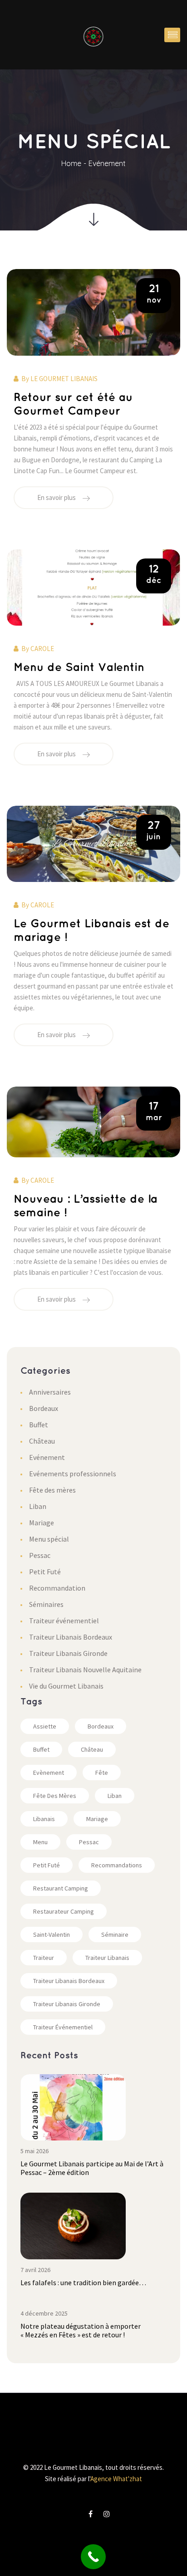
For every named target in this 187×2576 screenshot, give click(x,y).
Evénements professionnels (73, 1474)
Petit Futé (45, 1572)
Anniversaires (50, 1392)
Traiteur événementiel (64, 1621)
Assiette (45, 1726)
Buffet (39, 1425)
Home (71, 163)
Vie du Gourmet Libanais (66, 1686)
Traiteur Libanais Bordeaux (71, 1637)
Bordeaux (44, 1408)
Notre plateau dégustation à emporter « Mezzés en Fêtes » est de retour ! (81, 2330)
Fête (102, 1773)
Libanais (44, 1819)
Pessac (40, 1555)
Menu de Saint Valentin (79, 668)
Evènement (49, 1773)
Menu (40, 1842)
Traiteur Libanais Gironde (68, 1653)
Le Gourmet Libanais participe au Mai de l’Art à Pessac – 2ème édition (92, 2168)
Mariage (42, 1523)
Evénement (107, 163)
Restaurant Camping (61, 1888)
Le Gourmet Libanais (64, 379)
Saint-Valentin (52, 1934)
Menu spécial (49, 1539)
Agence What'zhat (116, 2479)
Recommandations (117, 1865)
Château (42, 1441)
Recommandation (57, 1588)
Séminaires (46, 1604)
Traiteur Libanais (107, 1958)
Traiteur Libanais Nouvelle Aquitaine (85, 1670)
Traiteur (44, 1958)
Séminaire (115, 1934)
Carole (42, 649)
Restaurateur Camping (64, 1911)
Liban (38, 1506)
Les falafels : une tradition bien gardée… (83, 2282)
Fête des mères (52, 1490)
